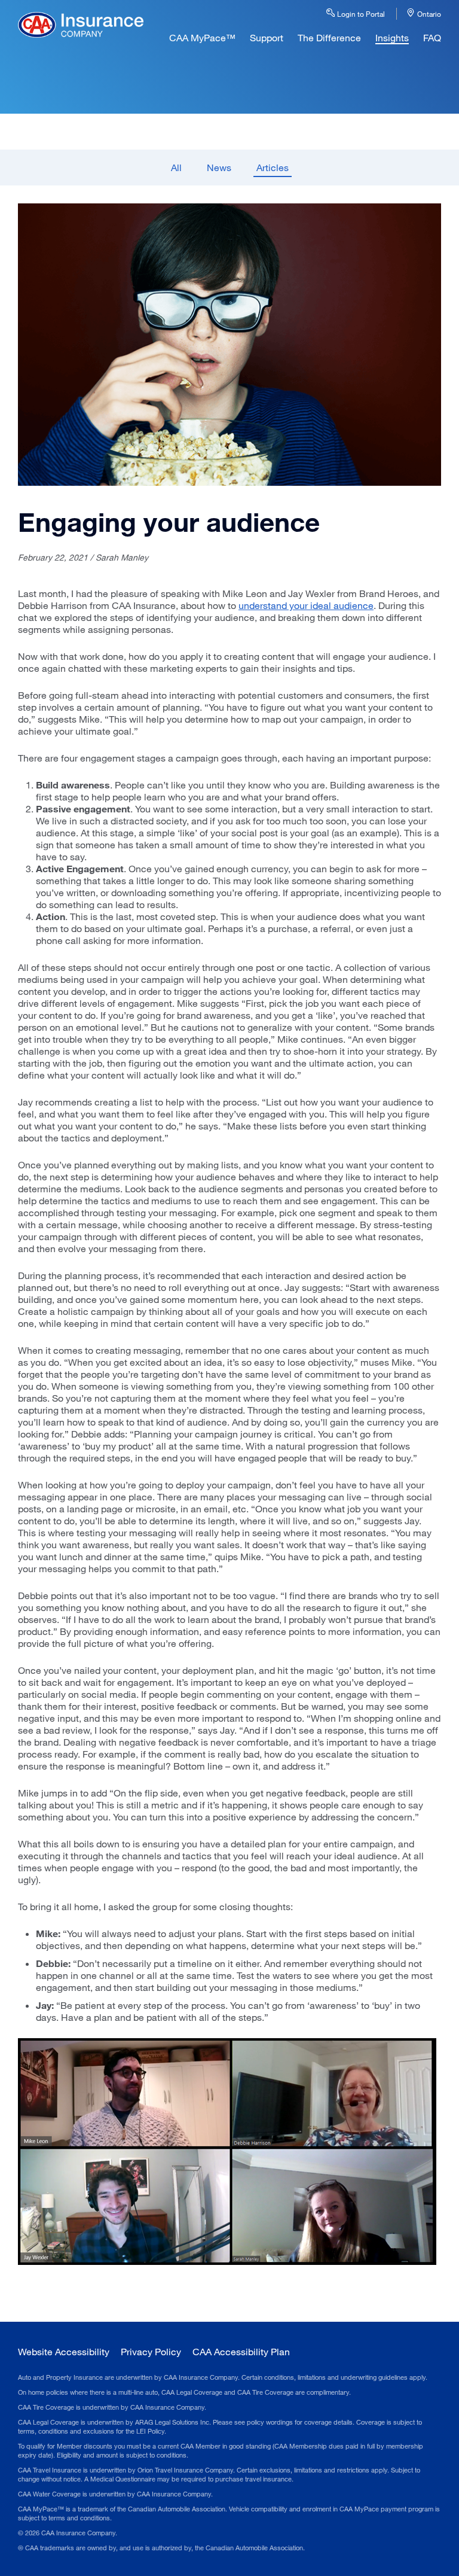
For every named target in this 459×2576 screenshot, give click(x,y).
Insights (392, 37)
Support (267, 37)
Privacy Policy (151, 2351)
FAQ (432, 37)
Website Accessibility (64, 2351)
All (176, 167)
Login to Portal (360, 14)
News (219, 167)
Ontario (428, 14)
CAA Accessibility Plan (241, 2351)
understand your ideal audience (306, 605)
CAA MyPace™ (202, 37)
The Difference (329, 37)
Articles (273, 167)
